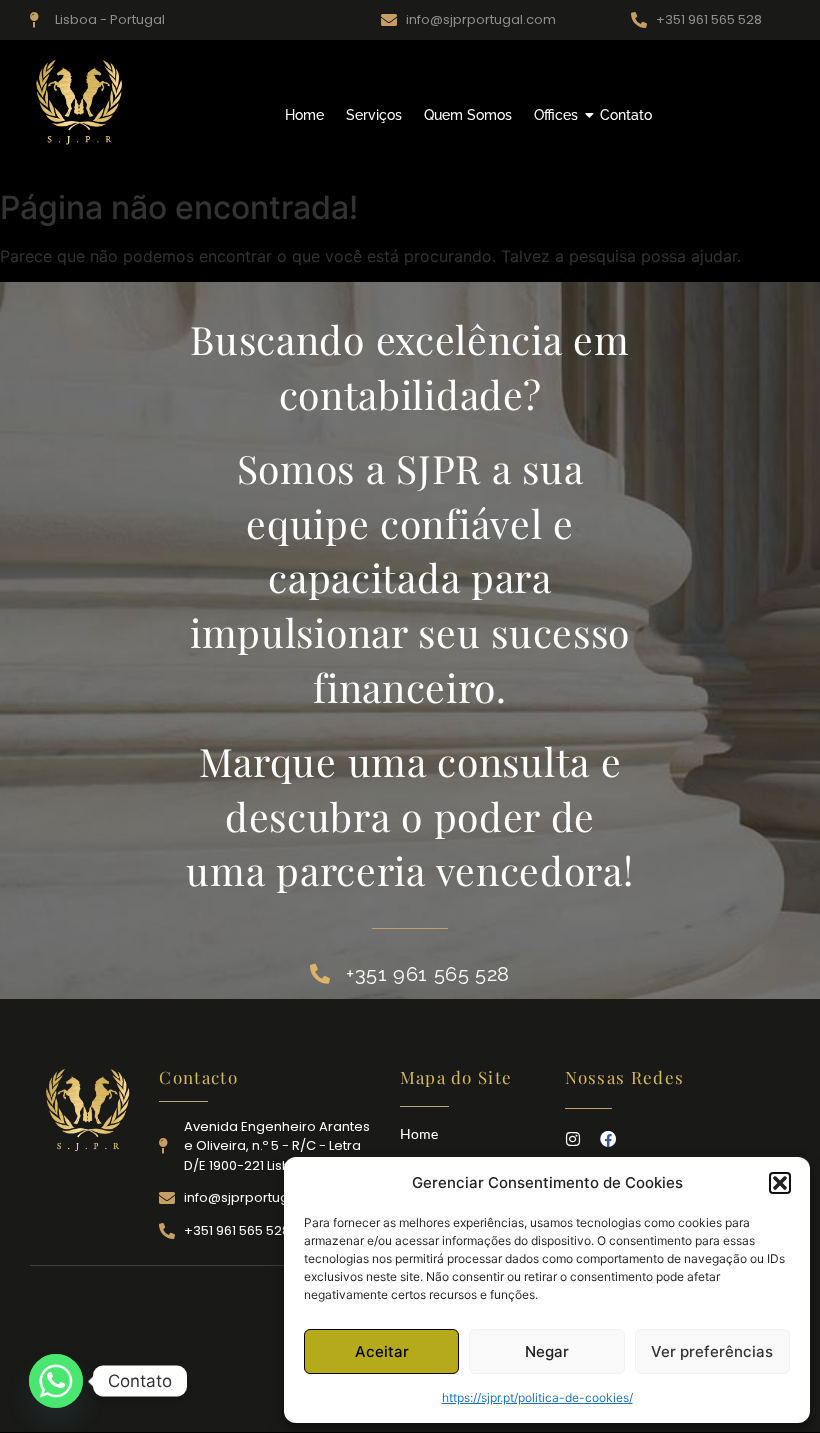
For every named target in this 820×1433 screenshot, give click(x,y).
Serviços (374, 115)
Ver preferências (712, 1351)
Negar (547, 1351)
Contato (626, 115)
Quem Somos (468, 115)
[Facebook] (608, 1139)
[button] (780, 1183)
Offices (556, 115)
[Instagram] (573, 1139)
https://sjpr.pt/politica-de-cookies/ (537, 1397)
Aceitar (382, 1351)
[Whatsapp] (56, 1381)
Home (304, 115)
